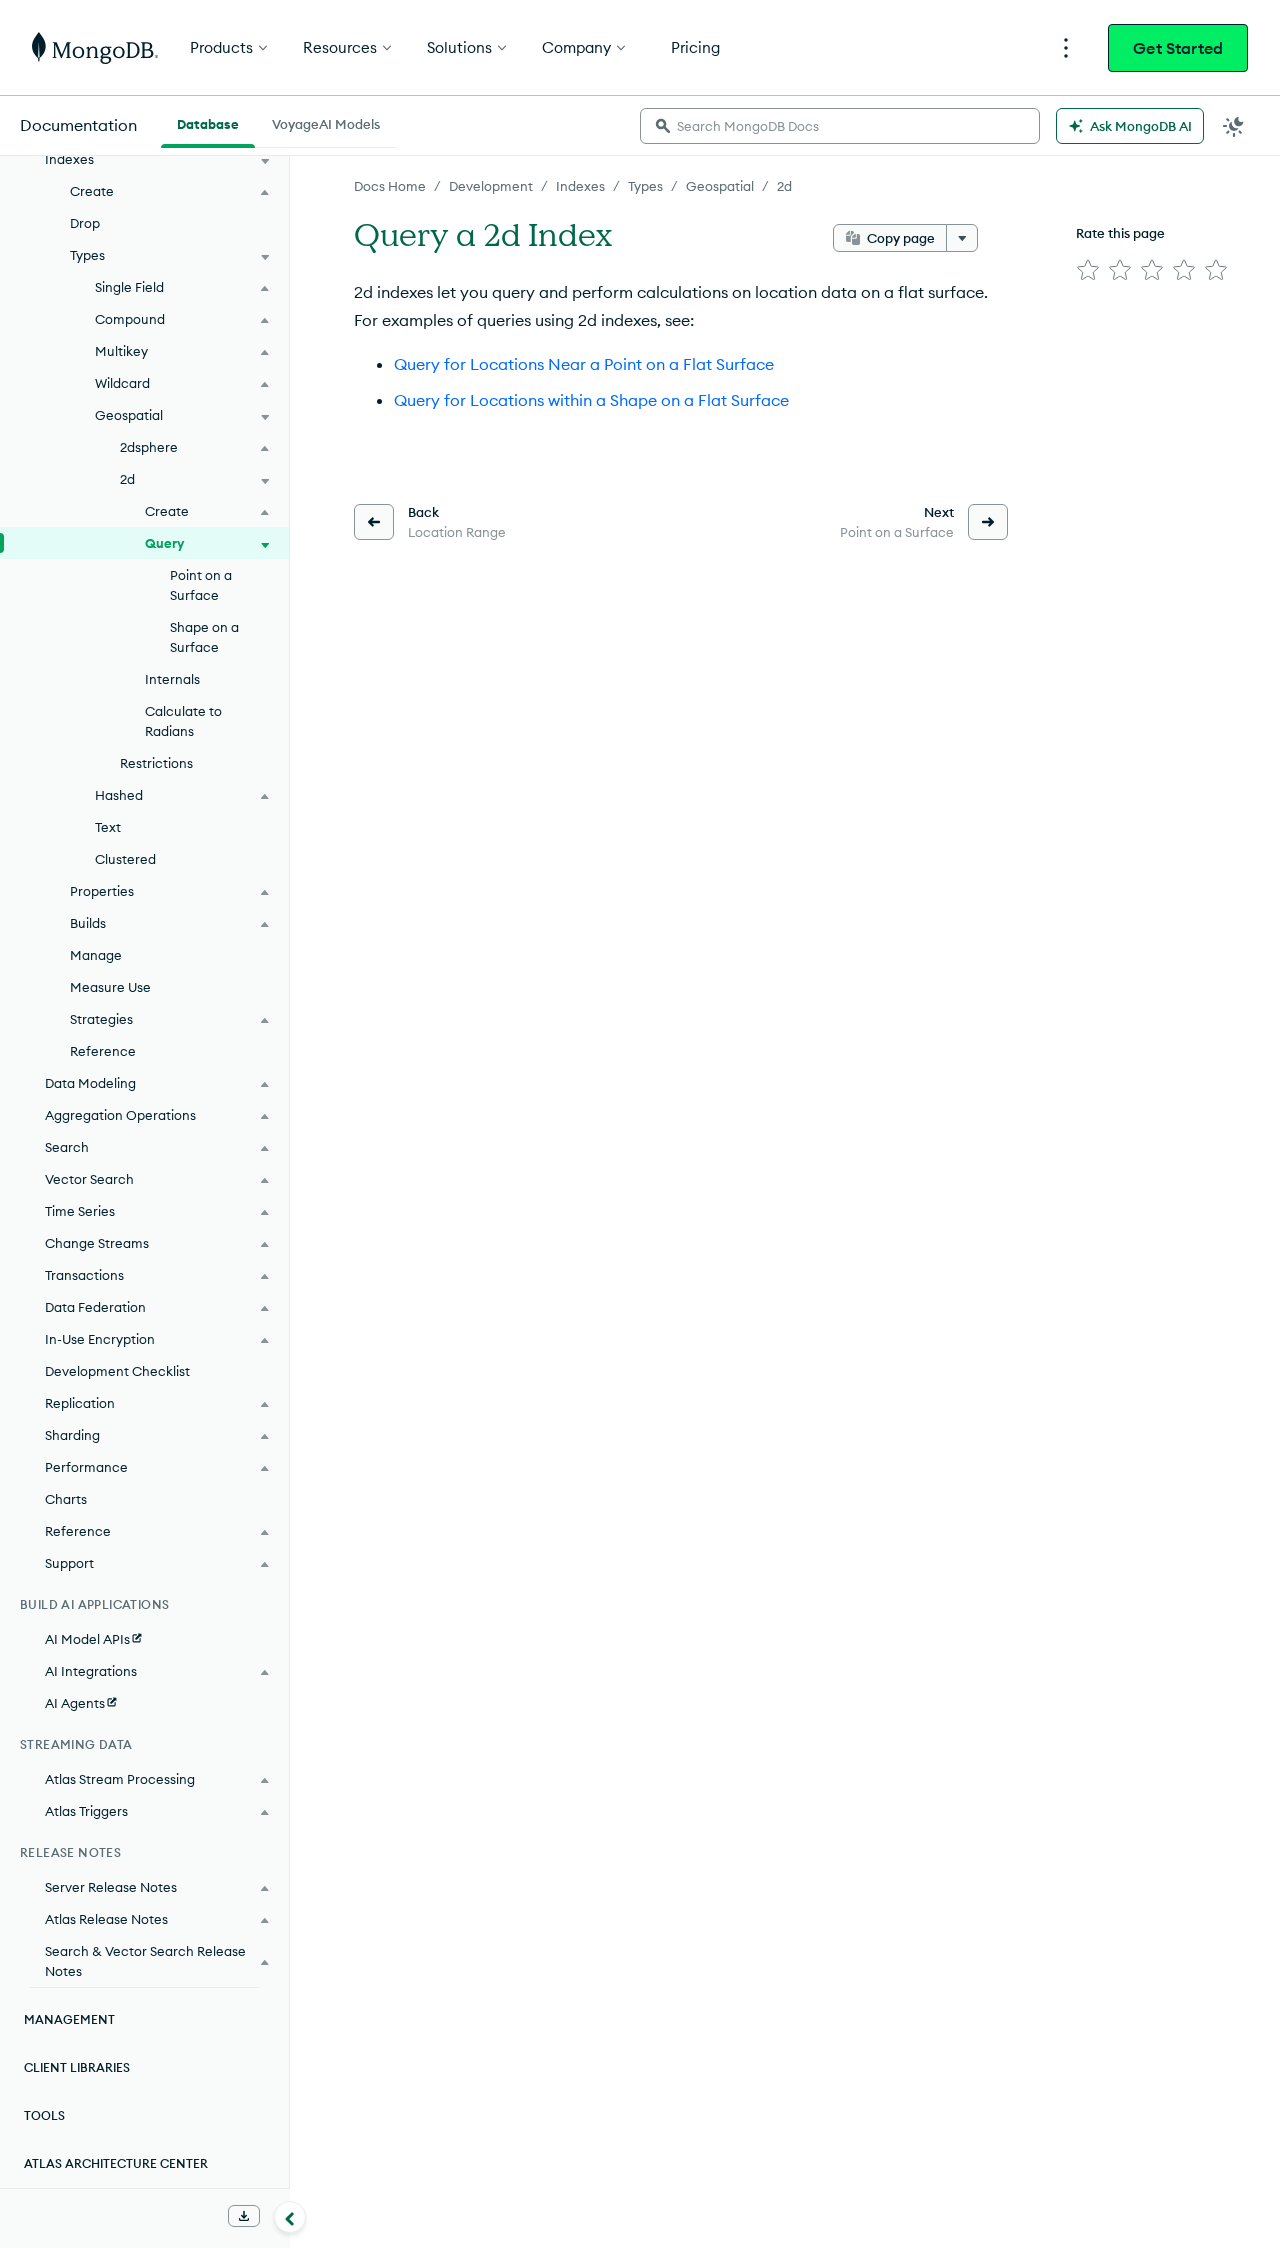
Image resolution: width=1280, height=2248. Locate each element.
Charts (66, 1499)
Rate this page (1120, 233)
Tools (44, 2115)
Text (108, 827)
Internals (172, 679)
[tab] (208, 122)
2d (784, 186)
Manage (96, 955)
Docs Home (390, 186)
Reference (103, 1051)
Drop (85, 223)
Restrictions (156, 763)
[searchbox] (840, 126)
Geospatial (720, 186)
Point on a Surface (201, 585)
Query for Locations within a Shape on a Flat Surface (591, 400)
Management (69, 2019)
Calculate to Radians (183, 721)
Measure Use (110, 987)
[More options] (962, 238)
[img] (1088, 270)
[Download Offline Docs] (244, 2216)
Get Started (1178, 48)
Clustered (125, 859)
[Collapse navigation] (290, 2217)
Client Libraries (77, 2067)
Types (645, 186)
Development (491, 186)
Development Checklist (117, 1371)
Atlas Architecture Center (116, 2163)
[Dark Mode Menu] (1234, 126)
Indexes (580, 186)
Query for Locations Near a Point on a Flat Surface (584, 364)
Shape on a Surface (204, 637)
